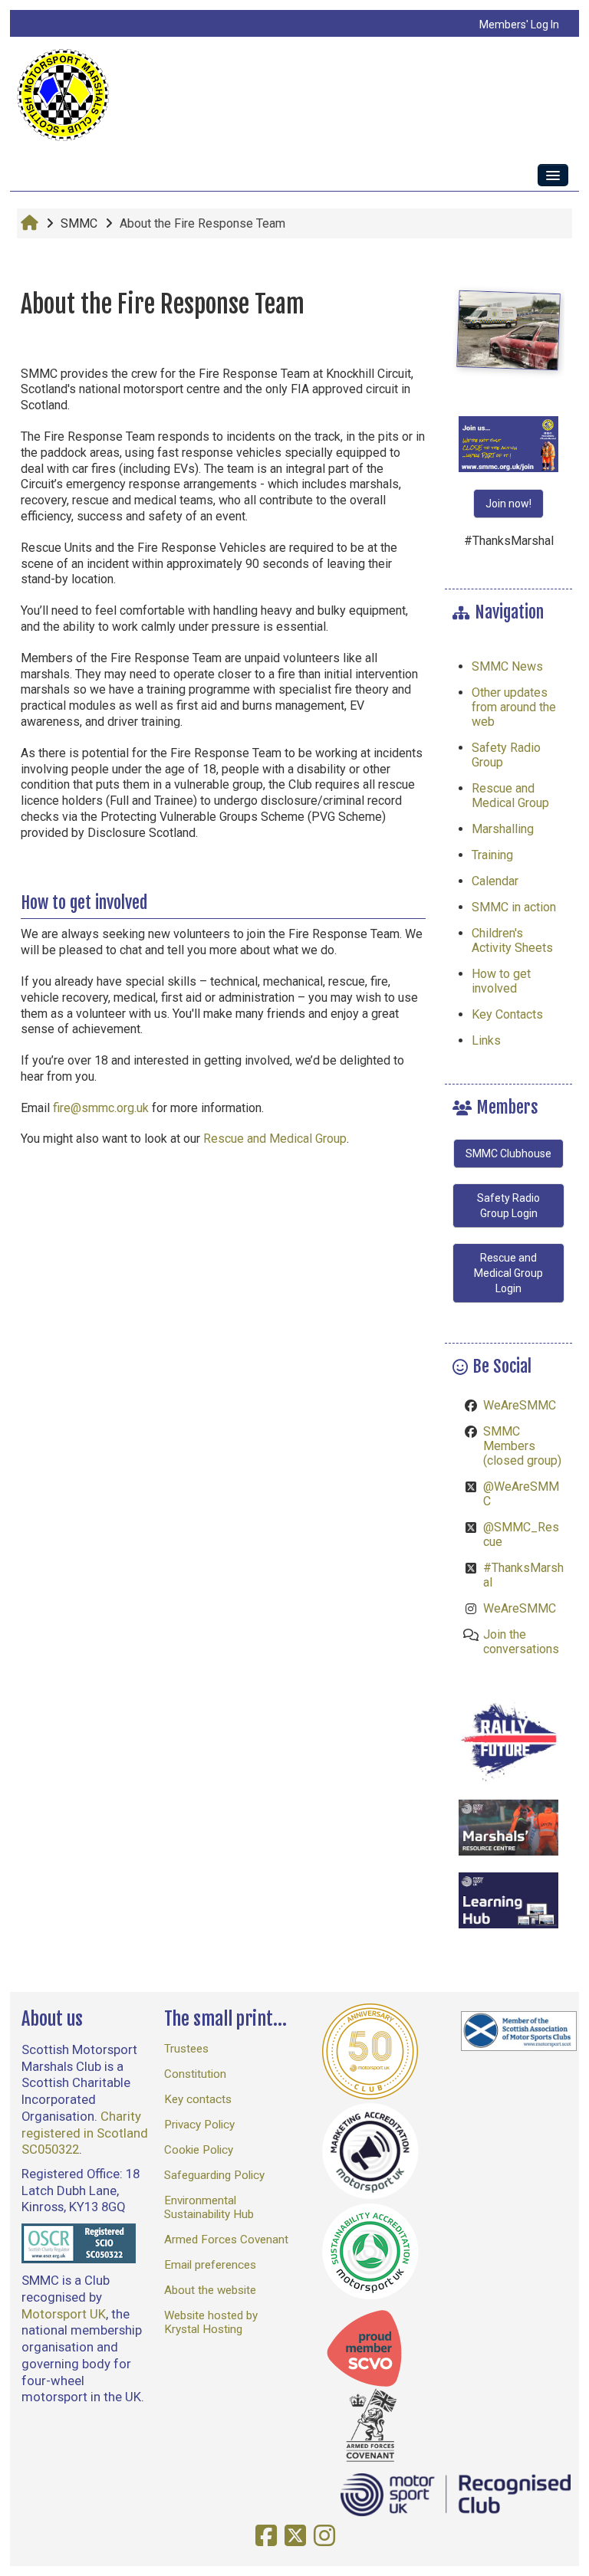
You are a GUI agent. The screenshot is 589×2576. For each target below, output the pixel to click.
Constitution (195, 2074)
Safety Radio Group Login (508, 1206)
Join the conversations (521, 1642)
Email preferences (210, 2265)
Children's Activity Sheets (512, 940)
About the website (210, 2290)
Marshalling (503, 829)
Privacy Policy (199, 2125)
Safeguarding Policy (214, 2175)
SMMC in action (514, 907)
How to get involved (501, 981)
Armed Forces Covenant (226, 2240)
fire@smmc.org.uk (101, 1108)
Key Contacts (507, 1014)
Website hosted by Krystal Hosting (211, 2322)
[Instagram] (328, 2536)
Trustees (186, 2049)
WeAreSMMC (520, 1405)
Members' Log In (519, 25)
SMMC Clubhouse (508, 1153)
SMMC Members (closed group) (522, 1446)
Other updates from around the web (514, 707)
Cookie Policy (199, 2150)
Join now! (508, 504)
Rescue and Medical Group (273, 1139)
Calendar (495, 881)
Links (486, 1040)
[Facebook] (270, 2536)
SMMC (79, 223)
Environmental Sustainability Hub (209, 2207)
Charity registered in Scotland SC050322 (85, 2133)
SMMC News (507, 666)
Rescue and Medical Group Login (508, 1273)
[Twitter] (299, 2536)
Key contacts (198, 2099)
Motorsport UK (64, 2314)
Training (492, 855)
